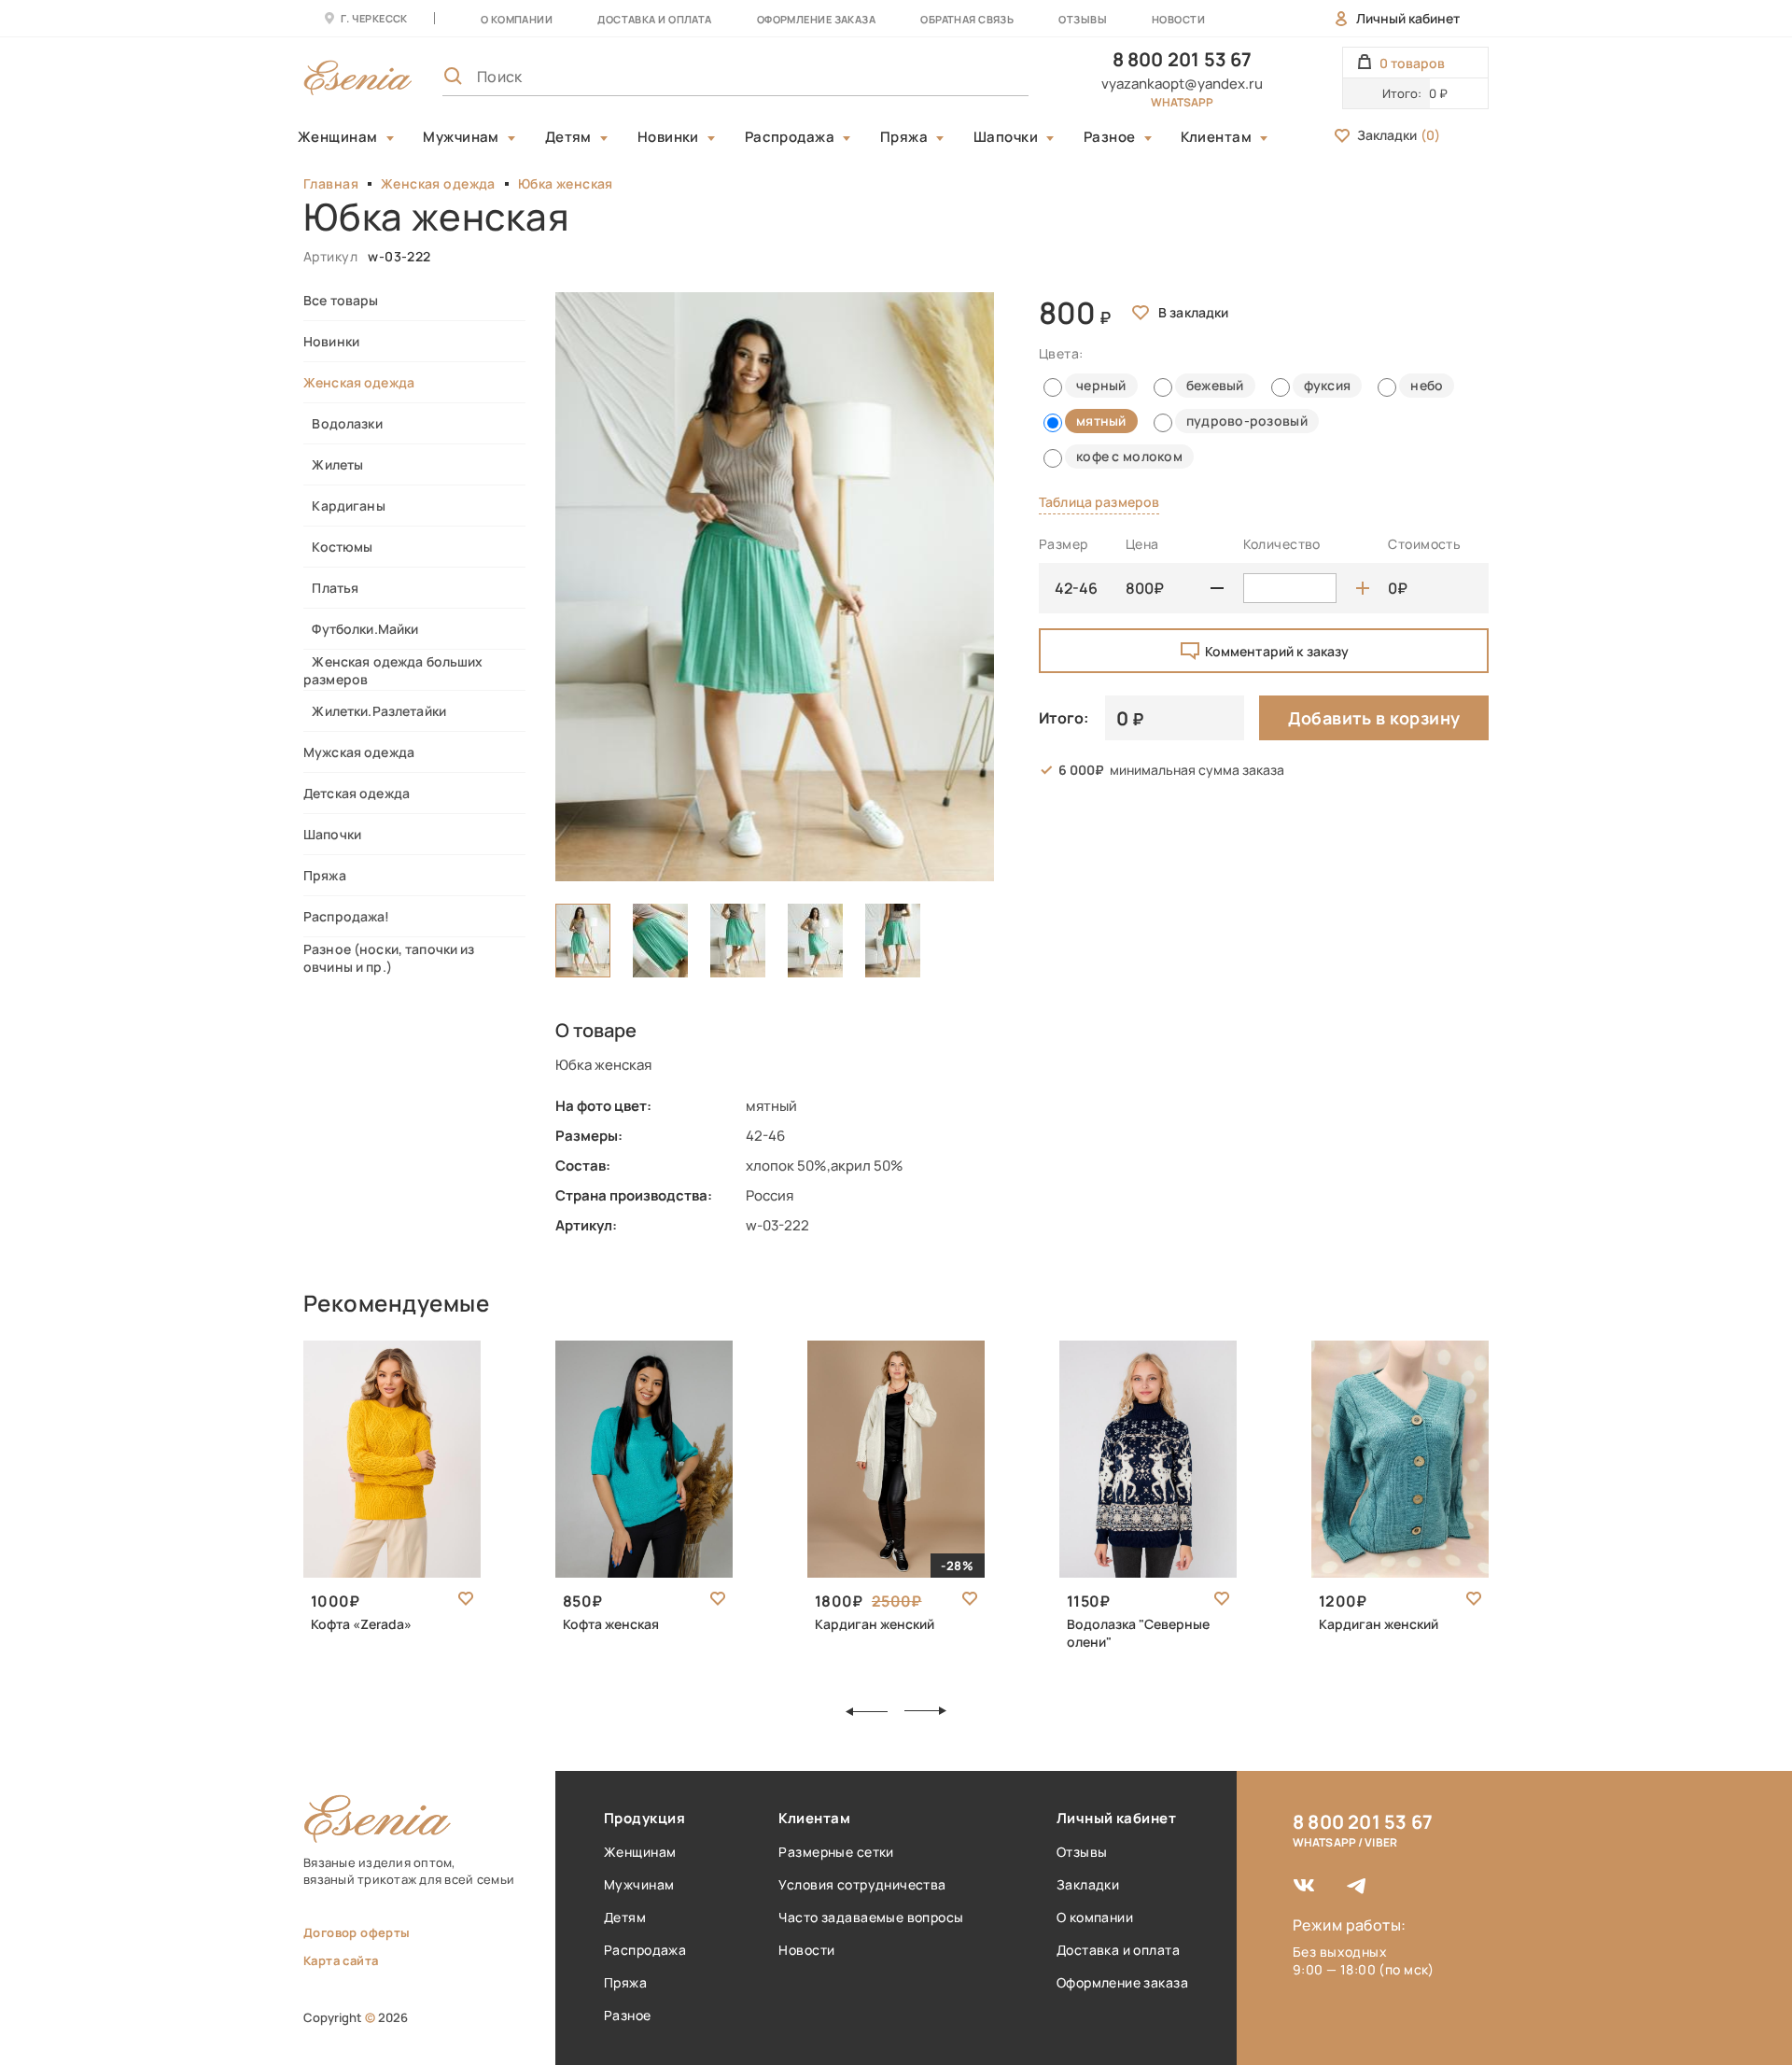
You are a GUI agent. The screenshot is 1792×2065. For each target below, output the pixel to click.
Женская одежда (438, 183)
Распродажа (790, 137)
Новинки (668, 137)
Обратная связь (967, 19)
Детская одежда (357, 793)
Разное (1110, 137)
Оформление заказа (816, 19)
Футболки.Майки (361, 629)
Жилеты (333, 464)
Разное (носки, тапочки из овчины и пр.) (389, 958)
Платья (331, 588)
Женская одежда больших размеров (393, 670)
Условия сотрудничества (862, 1884)
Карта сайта (341, 1960)
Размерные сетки (836, 1852)
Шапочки (1006, 137)
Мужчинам (461, 137)
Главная (331, 183)
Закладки (1399, 135)
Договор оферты (357, 1932)
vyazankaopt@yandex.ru (1182, 84)
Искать (973, 77)
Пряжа (904, 137)
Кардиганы (344, 506)
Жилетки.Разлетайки (375, 711)
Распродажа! (347, 916)
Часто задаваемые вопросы (871, 1917)
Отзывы (1083, 19)
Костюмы (338, 547)
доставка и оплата (654, 19)
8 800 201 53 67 (1183, 59)
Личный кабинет (1408, 18)
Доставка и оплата (1118, 1950)
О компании (517, 19)
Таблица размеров (1099, 502)
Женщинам (338, 137)
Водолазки (343, 423)
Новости (1178, 19)
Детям (568, 137)
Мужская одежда (359, 752)
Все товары (341, 300)
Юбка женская (566, 183)
